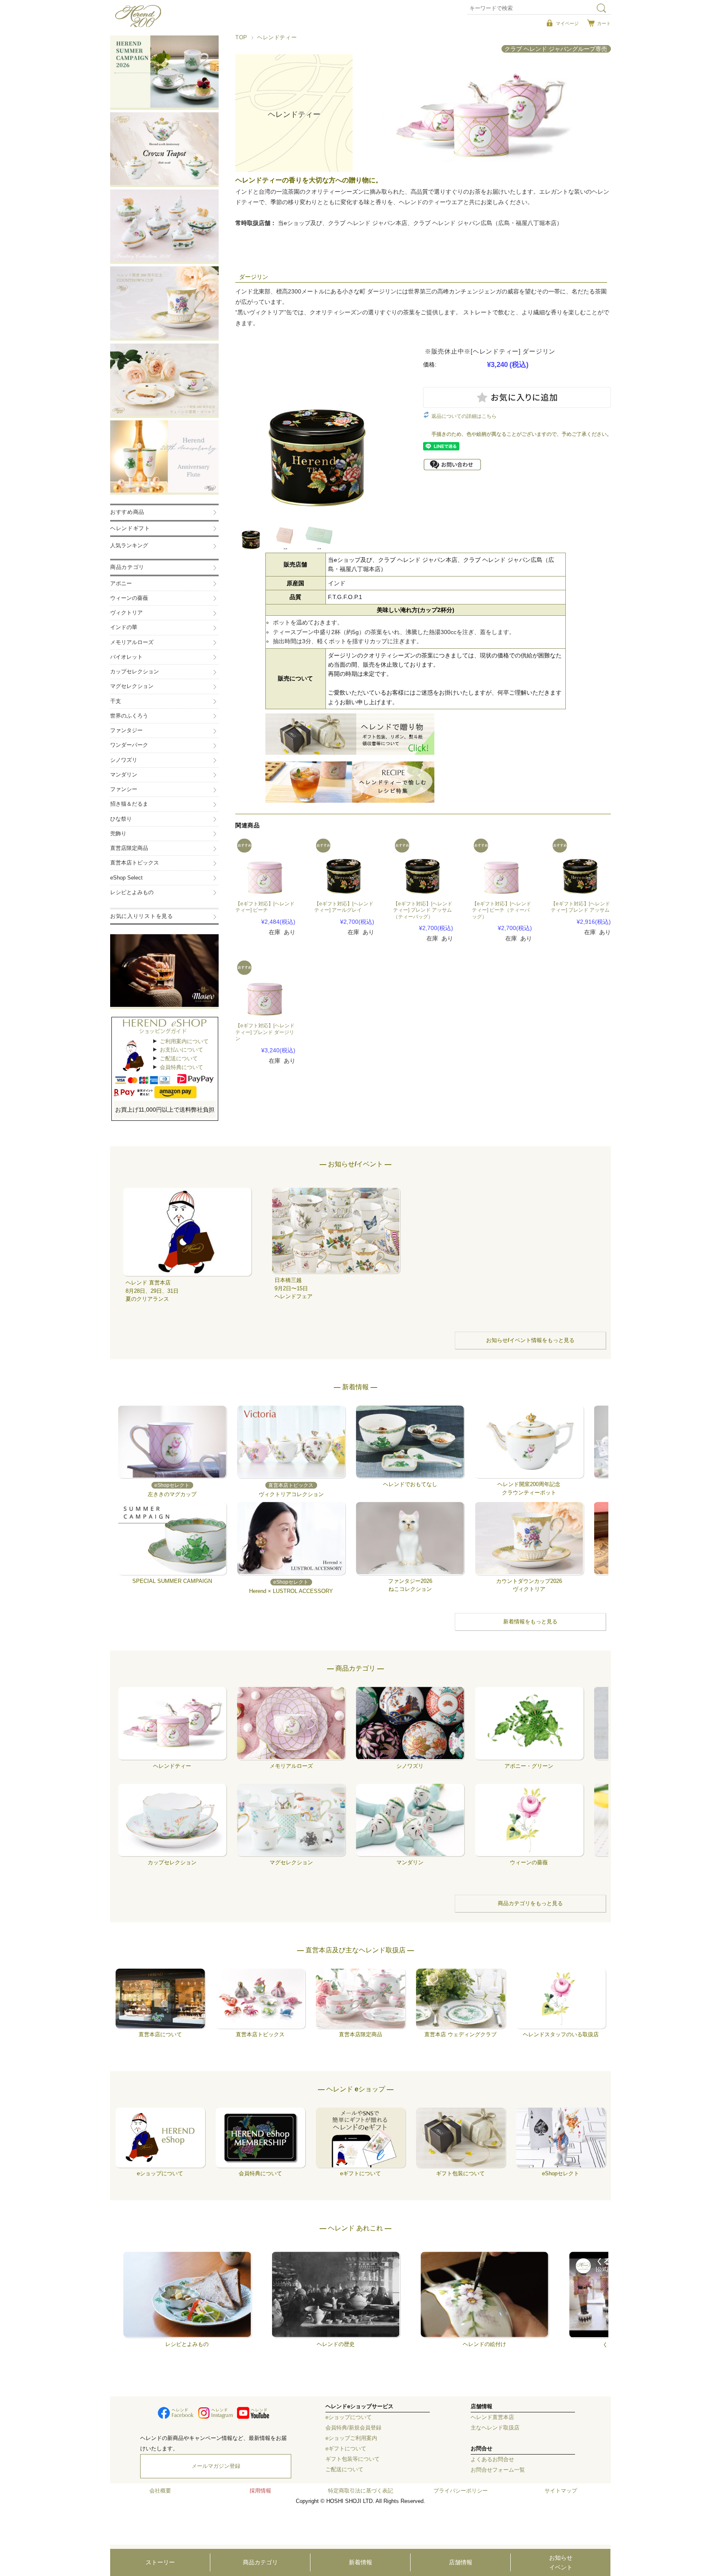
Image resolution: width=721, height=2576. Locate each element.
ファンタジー (126, 731)
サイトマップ (561, 2491)
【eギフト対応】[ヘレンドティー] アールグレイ (344, 907)
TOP (241, 38)
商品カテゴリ (260, 2562)
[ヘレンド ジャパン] (138, 25)
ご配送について (179, 1058)
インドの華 (124, 627)
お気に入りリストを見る (142, 916)
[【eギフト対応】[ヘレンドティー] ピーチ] (265, 867)
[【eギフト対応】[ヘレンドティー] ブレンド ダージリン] (265, 988)
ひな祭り (121, 819)
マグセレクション (132, 686)
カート (604, 23)
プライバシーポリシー (461, 2491)
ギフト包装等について (353, 2459)
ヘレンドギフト (130, 528)
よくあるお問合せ (492, 2460)
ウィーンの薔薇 (129, 598)
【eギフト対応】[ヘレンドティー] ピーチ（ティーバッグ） (502, 910)
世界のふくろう (129, 716)
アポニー (121, 584)
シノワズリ (124, 760)
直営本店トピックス (135, 863)
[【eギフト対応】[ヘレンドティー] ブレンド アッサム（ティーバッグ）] (423, 867)
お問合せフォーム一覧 (498, 2470)
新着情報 (360, 2562)
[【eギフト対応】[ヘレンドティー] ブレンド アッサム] (581, 867)
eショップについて (349, 2417)
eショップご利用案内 (351, 2438)
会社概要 (160, 2491)
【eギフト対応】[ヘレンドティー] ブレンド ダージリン (265, 1032)
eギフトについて (346, 2449)
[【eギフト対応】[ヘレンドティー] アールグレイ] (344, 867)
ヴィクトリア (126, 613)
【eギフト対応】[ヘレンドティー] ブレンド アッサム (580, 907)
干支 (116, 701)
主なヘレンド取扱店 (495, 2428)
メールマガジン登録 (216, 2466)
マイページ (567, 23)
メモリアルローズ (132, 642)
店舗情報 (461, 2562)
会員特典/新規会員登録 (353, 2428)
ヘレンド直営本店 (492, 2417)
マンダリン (124, 775)
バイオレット (126, 657)
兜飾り (118, 834)
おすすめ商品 (127, 512)
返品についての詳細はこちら (464, 416)
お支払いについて (182, 1050)
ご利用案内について (184, 1041)
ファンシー (124, 789)
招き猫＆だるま (129, 804)
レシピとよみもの (132, 892)
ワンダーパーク (129, 745)
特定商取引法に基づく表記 (360, 2491)
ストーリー (160, 2562)
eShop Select (126, 878)
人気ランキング (129, 546)
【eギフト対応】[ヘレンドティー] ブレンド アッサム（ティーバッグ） (423, 910)
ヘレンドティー (277, 38)
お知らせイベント (561, 2562)
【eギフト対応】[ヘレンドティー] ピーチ (265, 907)
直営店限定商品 (129, 848)
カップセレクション (135, 672)
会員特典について (182, 1067)
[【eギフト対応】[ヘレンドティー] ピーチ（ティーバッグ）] (502, 867)
